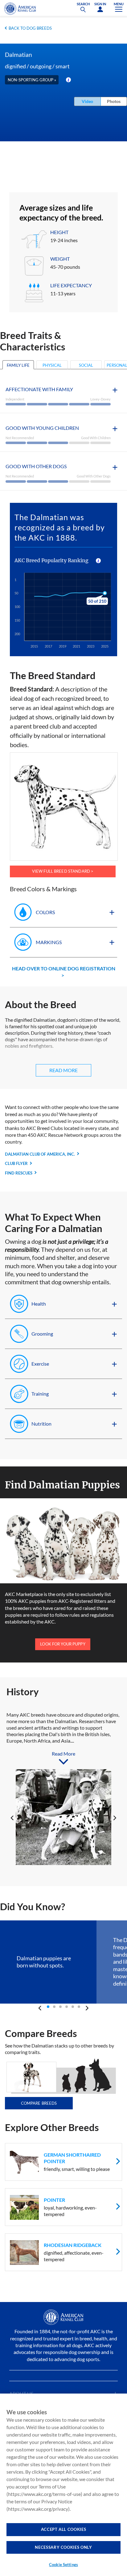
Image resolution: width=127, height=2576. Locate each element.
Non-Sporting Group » (32, 80)
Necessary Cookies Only (63, 2547)
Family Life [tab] (18, 365)
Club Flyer (16, 1163)
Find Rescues (19, 1173)
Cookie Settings (63, 2565)
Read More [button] (63, 1070)
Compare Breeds (39, 2103)
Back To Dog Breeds (30, 28)
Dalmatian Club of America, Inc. (40, 1154)
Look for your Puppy (63, 1644)
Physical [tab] (52, 365)
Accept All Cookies (64, 2529)
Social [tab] (86, 365)
